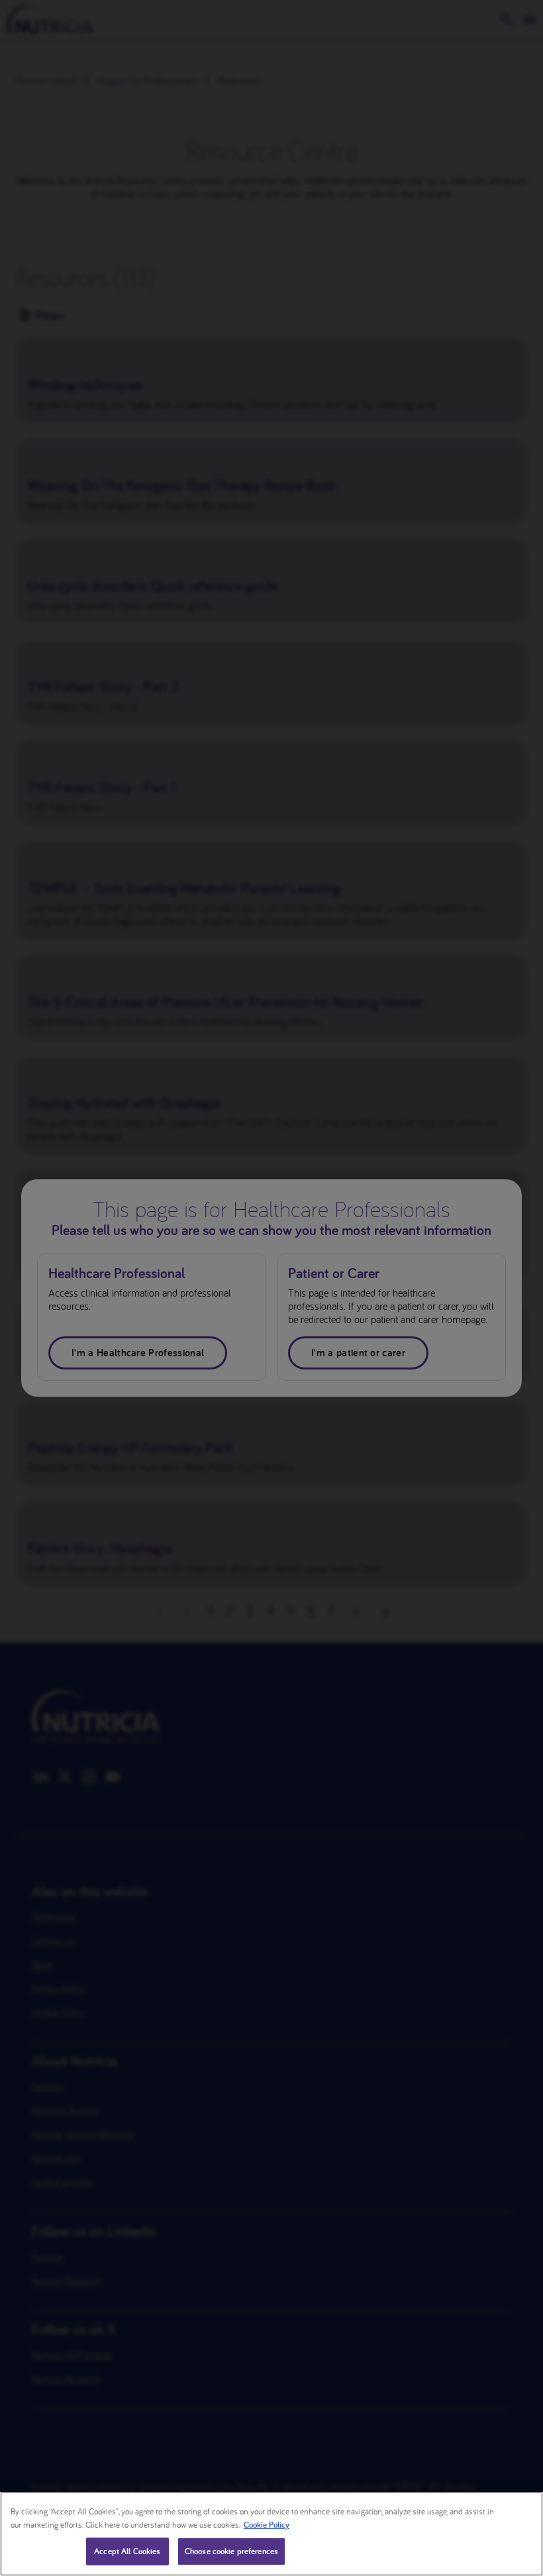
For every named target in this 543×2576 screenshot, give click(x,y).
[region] (271, 2534)
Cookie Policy (267, 2525)
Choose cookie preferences (231, 2551)
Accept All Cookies (127, 2551)
